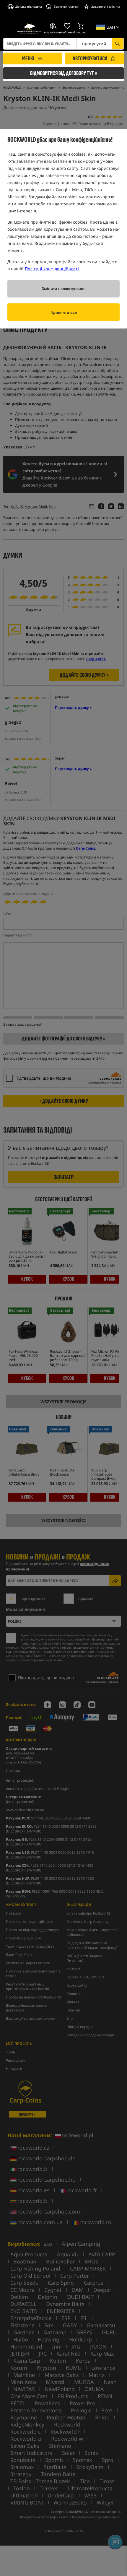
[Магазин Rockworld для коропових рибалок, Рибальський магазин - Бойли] (29, 28)
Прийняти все (64, 312)
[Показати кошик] (81, 26)
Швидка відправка (28, 6)
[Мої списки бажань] (67, 26)
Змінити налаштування (64, 289)
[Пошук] (118, 44)
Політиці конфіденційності (52, 269)
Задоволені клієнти (105, 6)
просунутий (94, 44)
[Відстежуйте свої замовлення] (53, 26)
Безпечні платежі (67, 6)
